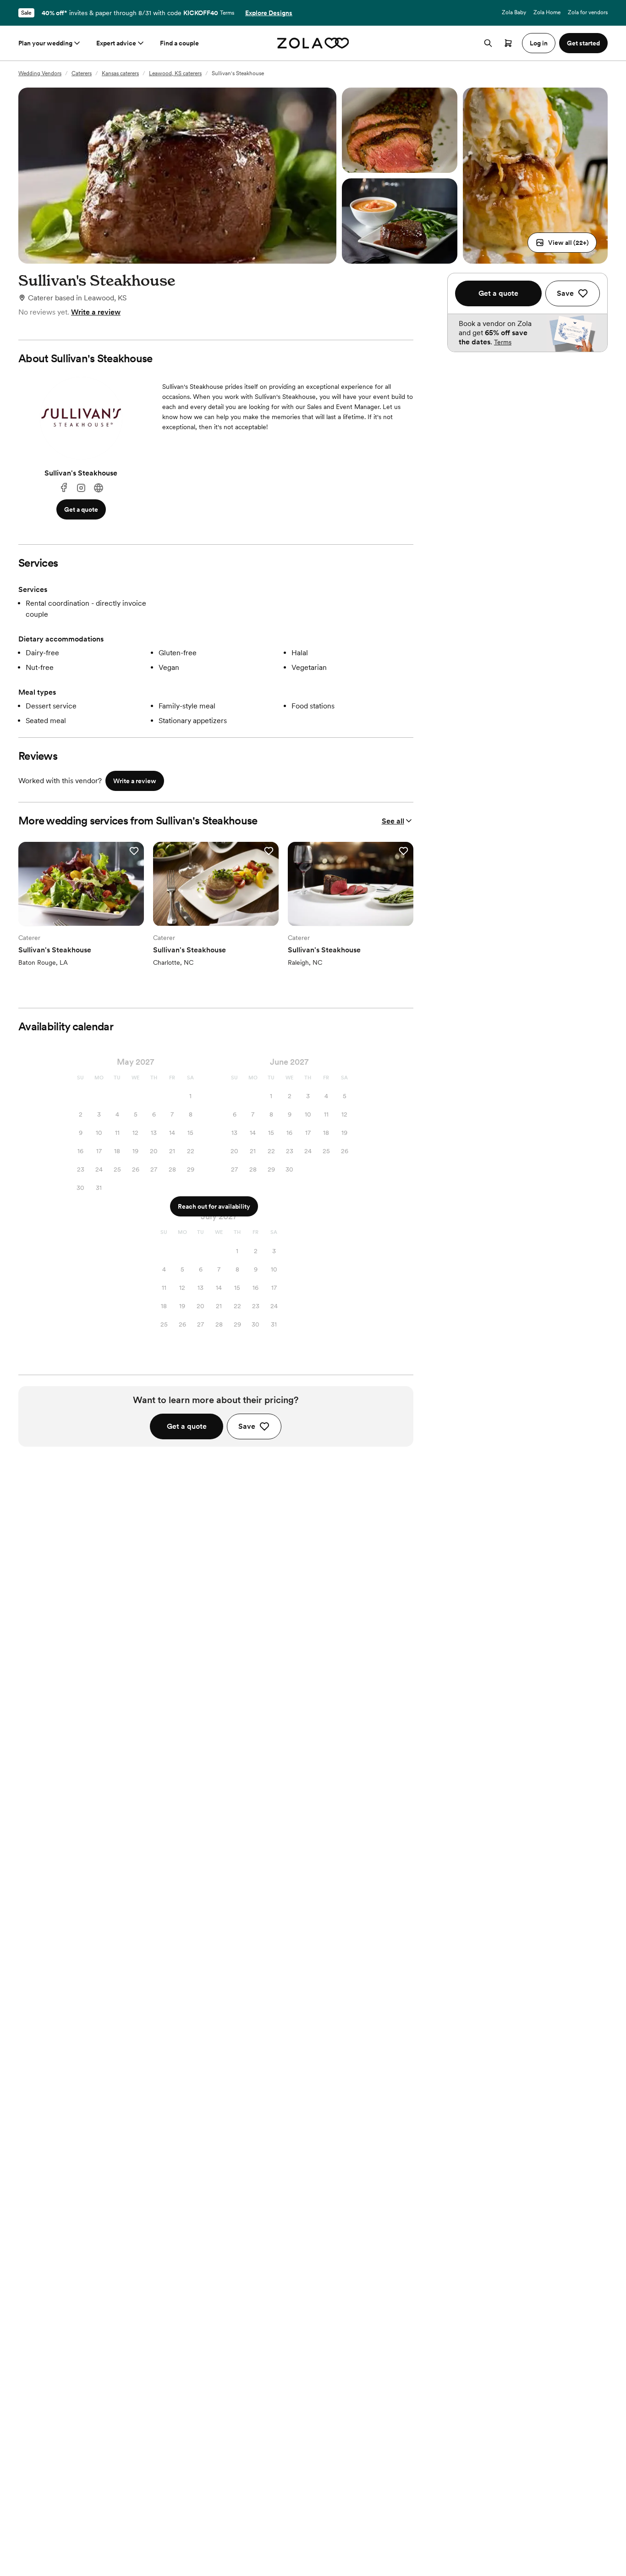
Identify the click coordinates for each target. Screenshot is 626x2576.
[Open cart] (508, 43)
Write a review (96, 312)
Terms (227, 13)
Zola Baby (514, 12)
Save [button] (247, 1426)
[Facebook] (64, 488)
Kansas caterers (120, 73)
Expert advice (116, 43)
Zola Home (547, 12)
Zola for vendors (588, 12)
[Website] (99, 488)
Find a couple (179, 43)
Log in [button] (539, 43)
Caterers (82, 73)
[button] (562, 243)
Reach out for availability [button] (214, 1206)
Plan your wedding (45, 43)
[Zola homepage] (313, 43)
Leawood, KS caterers (175, 73)
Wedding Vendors (40, 73)
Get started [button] (583, 43)
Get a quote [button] (81, 509)
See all (393, 821)
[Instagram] (81, 488)
